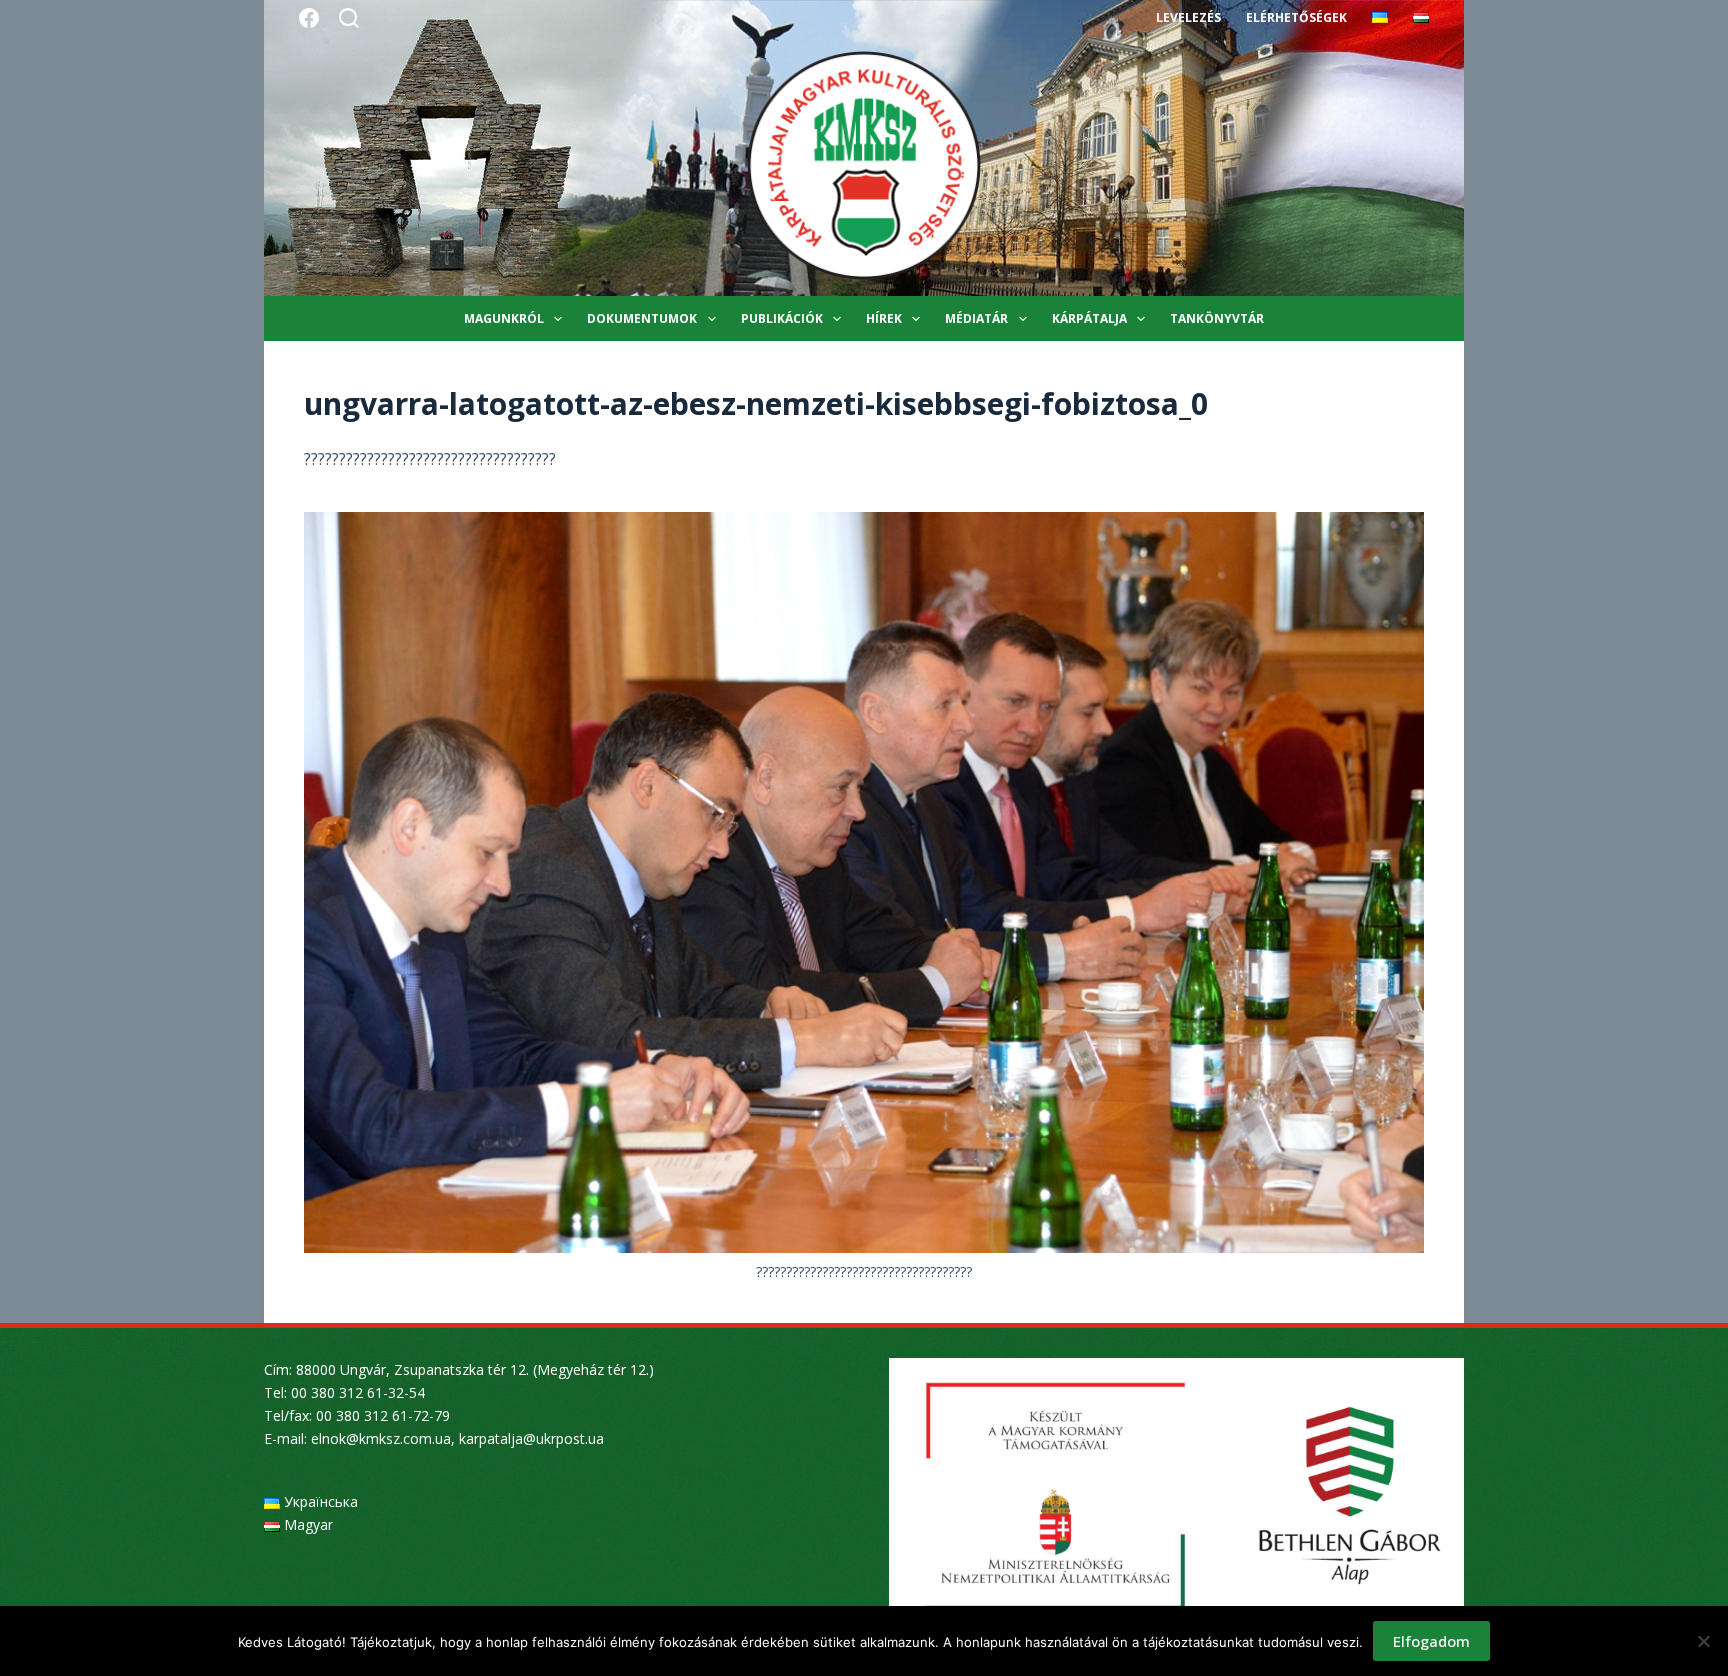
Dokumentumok (642, 318)
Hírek (884, 318)
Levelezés (1188, 17)
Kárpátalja (1089, 318)
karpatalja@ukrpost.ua (531, 1438)
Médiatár (976, 318)
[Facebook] (309, 18)
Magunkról (504, 318)
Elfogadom (1431, 1641)
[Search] (349, 18)
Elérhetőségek (1296, 17)
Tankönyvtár (1217, 318)
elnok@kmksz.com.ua (381, 1438)
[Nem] (1703, 1641)
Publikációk (782, 318)
